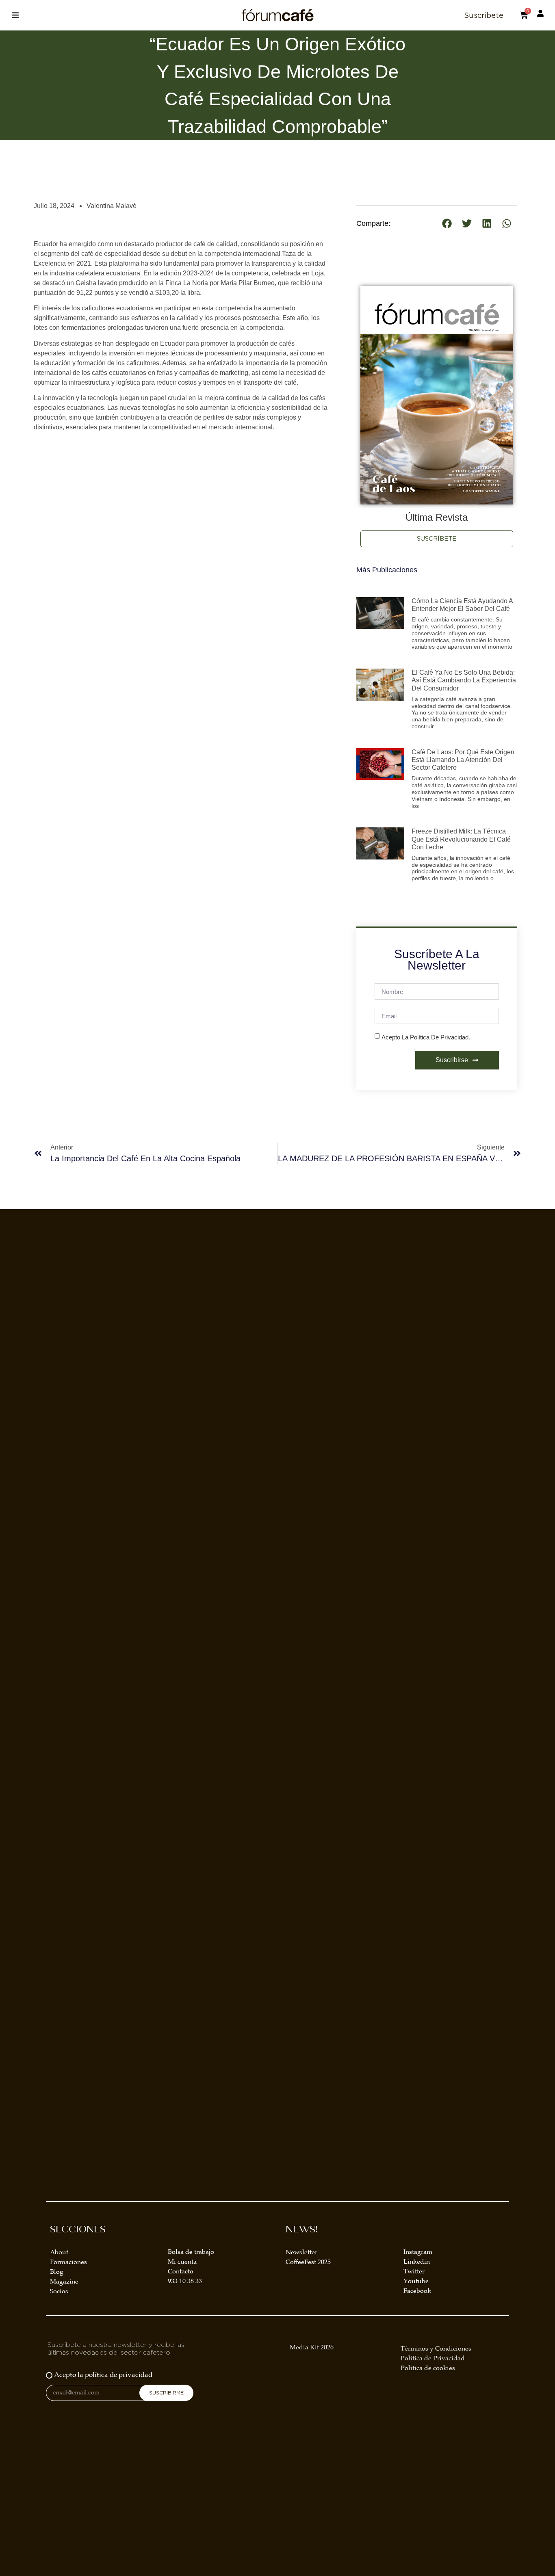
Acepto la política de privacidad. (426, 1037)
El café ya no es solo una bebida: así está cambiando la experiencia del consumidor (464, 680)
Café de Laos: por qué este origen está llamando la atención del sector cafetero (463, 760)
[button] (15, 15)
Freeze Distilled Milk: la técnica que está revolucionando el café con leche (461, 839)
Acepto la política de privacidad (103, 2375)
